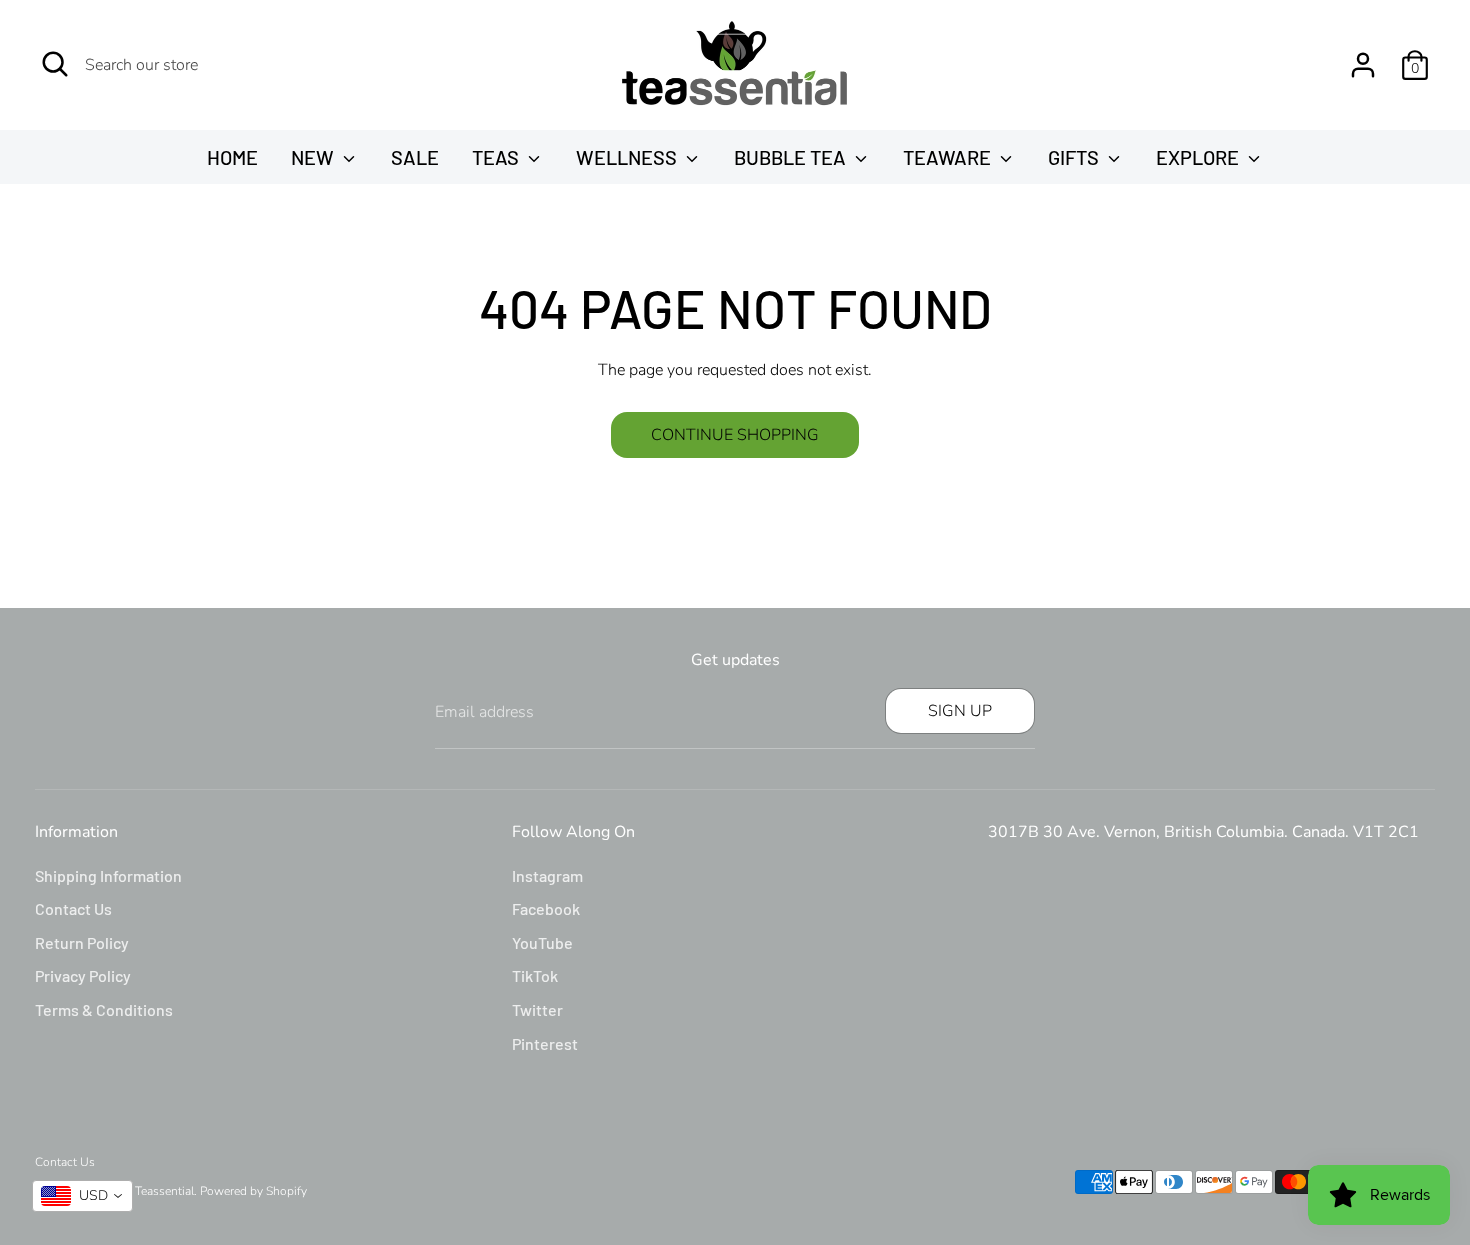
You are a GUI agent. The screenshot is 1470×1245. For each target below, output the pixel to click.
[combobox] (82, 1196)
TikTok (535, 975)
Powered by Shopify (253, 1191)
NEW (314, 157)
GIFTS (1075, 157)
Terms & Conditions (104, 1009)
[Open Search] (55, 64)
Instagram (547, 875)
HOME (232, 157)
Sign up (960, 711)
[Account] (1363, 65)
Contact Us (73, 908)
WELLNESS (628, 157)
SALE (415, 157)
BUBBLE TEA (792, 157)
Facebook (546, 908)
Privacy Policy (83, 975)
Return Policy (82, 942)
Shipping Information (108, 875)
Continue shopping (735, 435)
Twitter (537, 1009)
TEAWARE (949, 157)
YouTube (542, 942)
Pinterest (545, 1043)
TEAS (497, 157)
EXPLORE (1199, 157)
